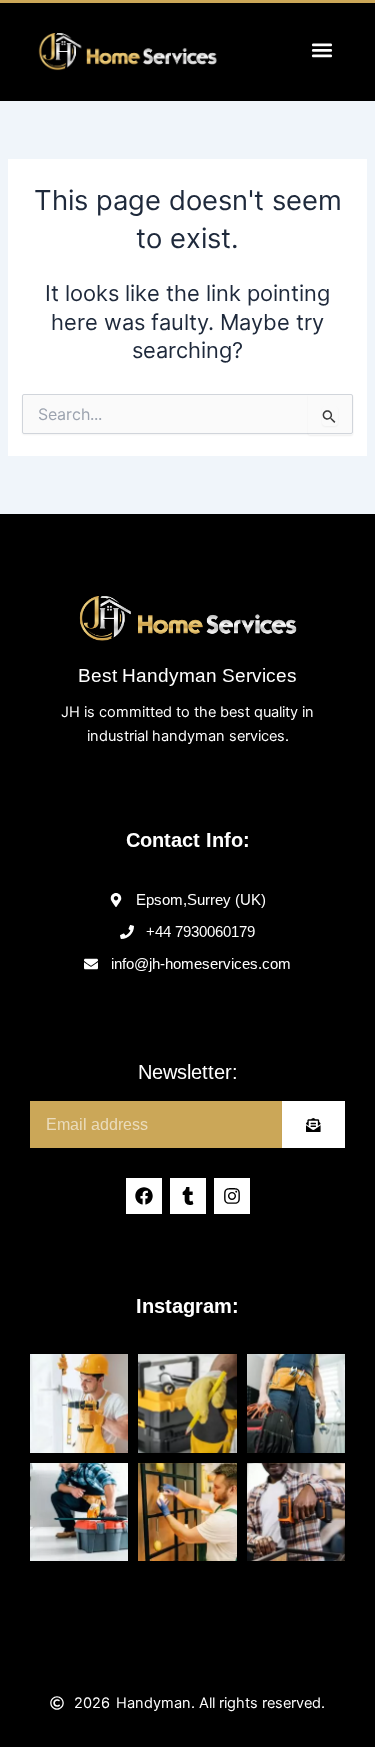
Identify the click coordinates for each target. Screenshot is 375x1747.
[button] (321, 49)
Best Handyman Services (187, 675)
